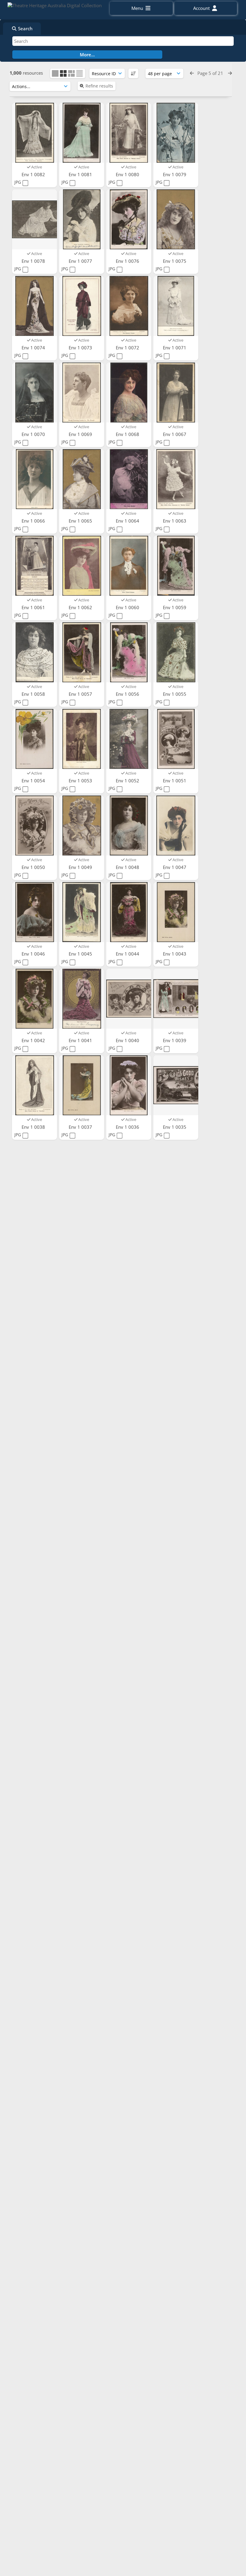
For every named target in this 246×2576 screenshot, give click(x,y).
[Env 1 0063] (176, 479)
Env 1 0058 (34, 694)
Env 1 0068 (128, 434)
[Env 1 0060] (129, 566)
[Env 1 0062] (82, 566)
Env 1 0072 (128, 348)
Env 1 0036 (128, 1127)
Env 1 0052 (128, 781)
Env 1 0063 (175, 521)
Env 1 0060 (128, 607)
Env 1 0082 (34, 174)
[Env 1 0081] (82, 133)
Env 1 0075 (175, 261)
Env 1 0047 (175, 867)
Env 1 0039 (175, 1040)
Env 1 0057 (81, 694)
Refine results (99, 86)
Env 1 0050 (34, 867)
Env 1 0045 (81, 954)
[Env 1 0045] (82, 912)
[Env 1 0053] (82, 739)
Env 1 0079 (175, 174)
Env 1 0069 (81, 434)
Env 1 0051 (175, 781)
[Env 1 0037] (82, 1085)
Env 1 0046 (34, 954)
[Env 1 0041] (82, 999)
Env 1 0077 (81, 261)
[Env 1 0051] (176, 739)
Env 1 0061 (34, 607)
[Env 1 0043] (176, 912)
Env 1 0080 (128, 174)
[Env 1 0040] (129, 999)
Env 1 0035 (175, 1127)
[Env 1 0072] (129, 306)
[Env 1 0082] (34, 133)
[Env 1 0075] (176, 219)
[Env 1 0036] (129, 1085)
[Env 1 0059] (176, 566)
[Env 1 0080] (129, 133)
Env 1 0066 (34, 521)
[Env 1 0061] (34, 566)
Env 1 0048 (128, 867)
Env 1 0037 (81, 1127)
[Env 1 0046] (34, 912)
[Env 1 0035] (176, 1085)
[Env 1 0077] (82, 219)
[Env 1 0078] (34, 219)
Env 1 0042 (34, 1040)
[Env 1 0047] (176, 826)
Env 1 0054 (34, 781)
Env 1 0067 (175, 434)
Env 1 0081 (81, 174)
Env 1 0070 (34, 434)
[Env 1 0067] (176, 393)
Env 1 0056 (128, 694)
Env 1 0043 (175, 954)
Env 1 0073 (81, 348)
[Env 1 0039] (176, 999)
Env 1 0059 (175, 607)
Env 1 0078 (34, 261)
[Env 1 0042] (34, 999)
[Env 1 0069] (82, 393)
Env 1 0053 (81, 781)
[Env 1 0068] (129, 393)
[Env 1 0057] (82, 652)
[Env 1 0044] (129, 912)
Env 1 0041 (81, 1040)
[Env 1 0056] (129, 652)
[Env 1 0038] (34, 1085)
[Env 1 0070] (34, 393)
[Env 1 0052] (129, 739)
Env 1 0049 (81, 867)
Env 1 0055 (175, 694)
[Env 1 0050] (34, 826)
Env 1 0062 (81, 607)
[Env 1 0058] (34, 652)
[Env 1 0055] (176, 652)
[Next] (230, 73)
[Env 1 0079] (176, 133)
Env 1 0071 (175, 348)
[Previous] (192, 73)
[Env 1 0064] (129, 479)
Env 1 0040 (128, 1040)
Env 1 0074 (34, 348)
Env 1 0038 (34, 1127)
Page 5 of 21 (211, 73)
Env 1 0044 (128, 954)
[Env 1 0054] (34, 739)
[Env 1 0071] (176, 306)
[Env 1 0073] (82, 306)
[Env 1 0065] (82, 479)
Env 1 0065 (81, 521)
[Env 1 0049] (82, 826)
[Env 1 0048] (129, 826)
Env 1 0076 (128, 261)
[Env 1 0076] (129, 219)
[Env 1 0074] (34, 306)
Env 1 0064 (128, 521)
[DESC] (133, 73)
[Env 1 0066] (34, 479)
